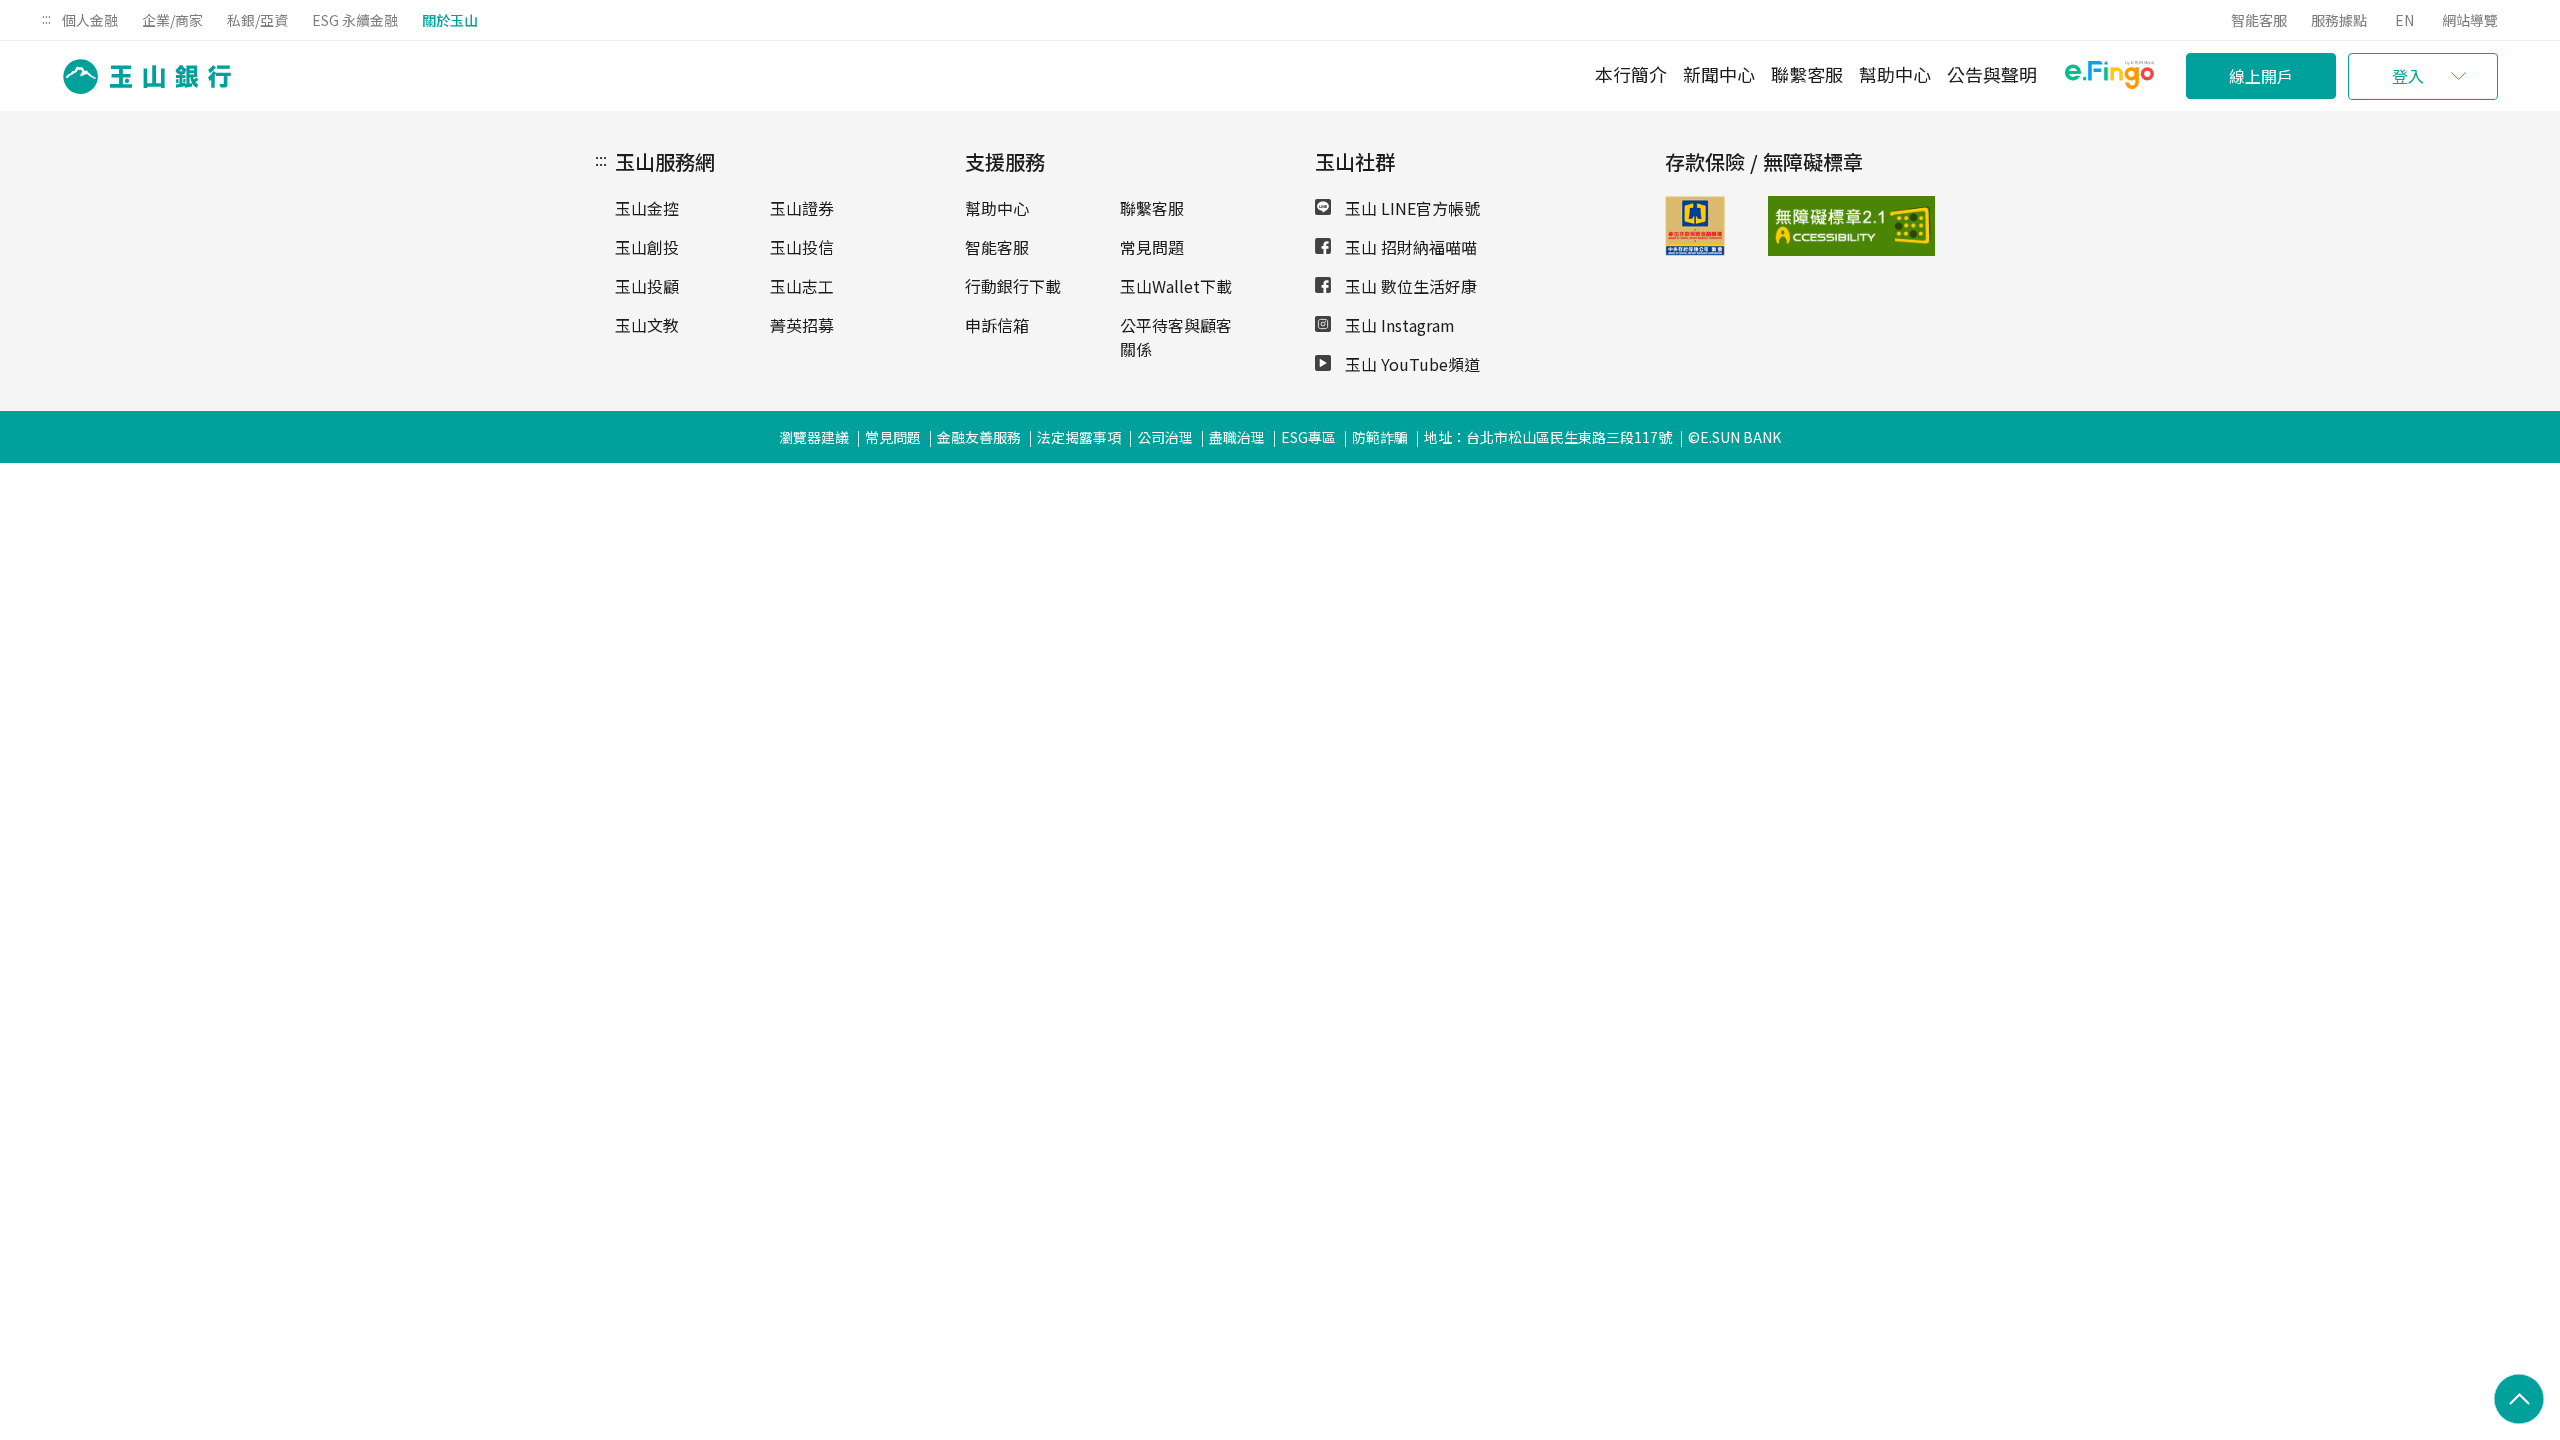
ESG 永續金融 (355, 20)
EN (2404, 20)
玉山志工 (802, 286)
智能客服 (2259, 20)
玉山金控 (647, 208)
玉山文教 (647, 325)
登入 (2408, 76)
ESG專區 (1308, 437)
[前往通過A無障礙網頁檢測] (1804, 226)
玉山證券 (802, 208)
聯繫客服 (1807, 74)
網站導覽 (2470, 20)
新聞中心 (1719, 74)
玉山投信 (802, 247)
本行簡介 (1631, 74)
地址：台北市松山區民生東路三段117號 (1548, 437)
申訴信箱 (997, 325)
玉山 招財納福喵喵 (1409, 247)
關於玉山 (450, 20)
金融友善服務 (979, 437)
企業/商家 (172, 20)
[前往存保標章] (1695, 249)
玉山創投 (647, 247)
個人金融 (90, 20)
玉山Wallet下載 (1176, 286)
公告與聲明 (1992, 74)
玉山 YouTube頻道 (1410, 364)
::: (46, 18)
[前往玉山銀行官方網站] (141, 76)
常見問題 (1152, 247)
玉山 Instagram (1398, 325)
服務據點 (2339, 20)
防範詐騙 (1380, 437)
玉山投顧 (647, 286)
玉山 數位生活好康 (1409, 286)
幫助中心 (1895, 74)
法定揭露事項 (1079, 437)
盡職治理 (1237, 437)
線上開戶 (2261, 76)
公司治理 (1165, 437)
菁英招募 (802, 325)
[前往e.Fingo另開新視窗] (2109, 77)
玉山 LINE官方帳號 (1410, 208)
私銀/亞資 (257, 20)
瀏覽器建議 (814, 437)
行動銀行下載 (1013, 286)
